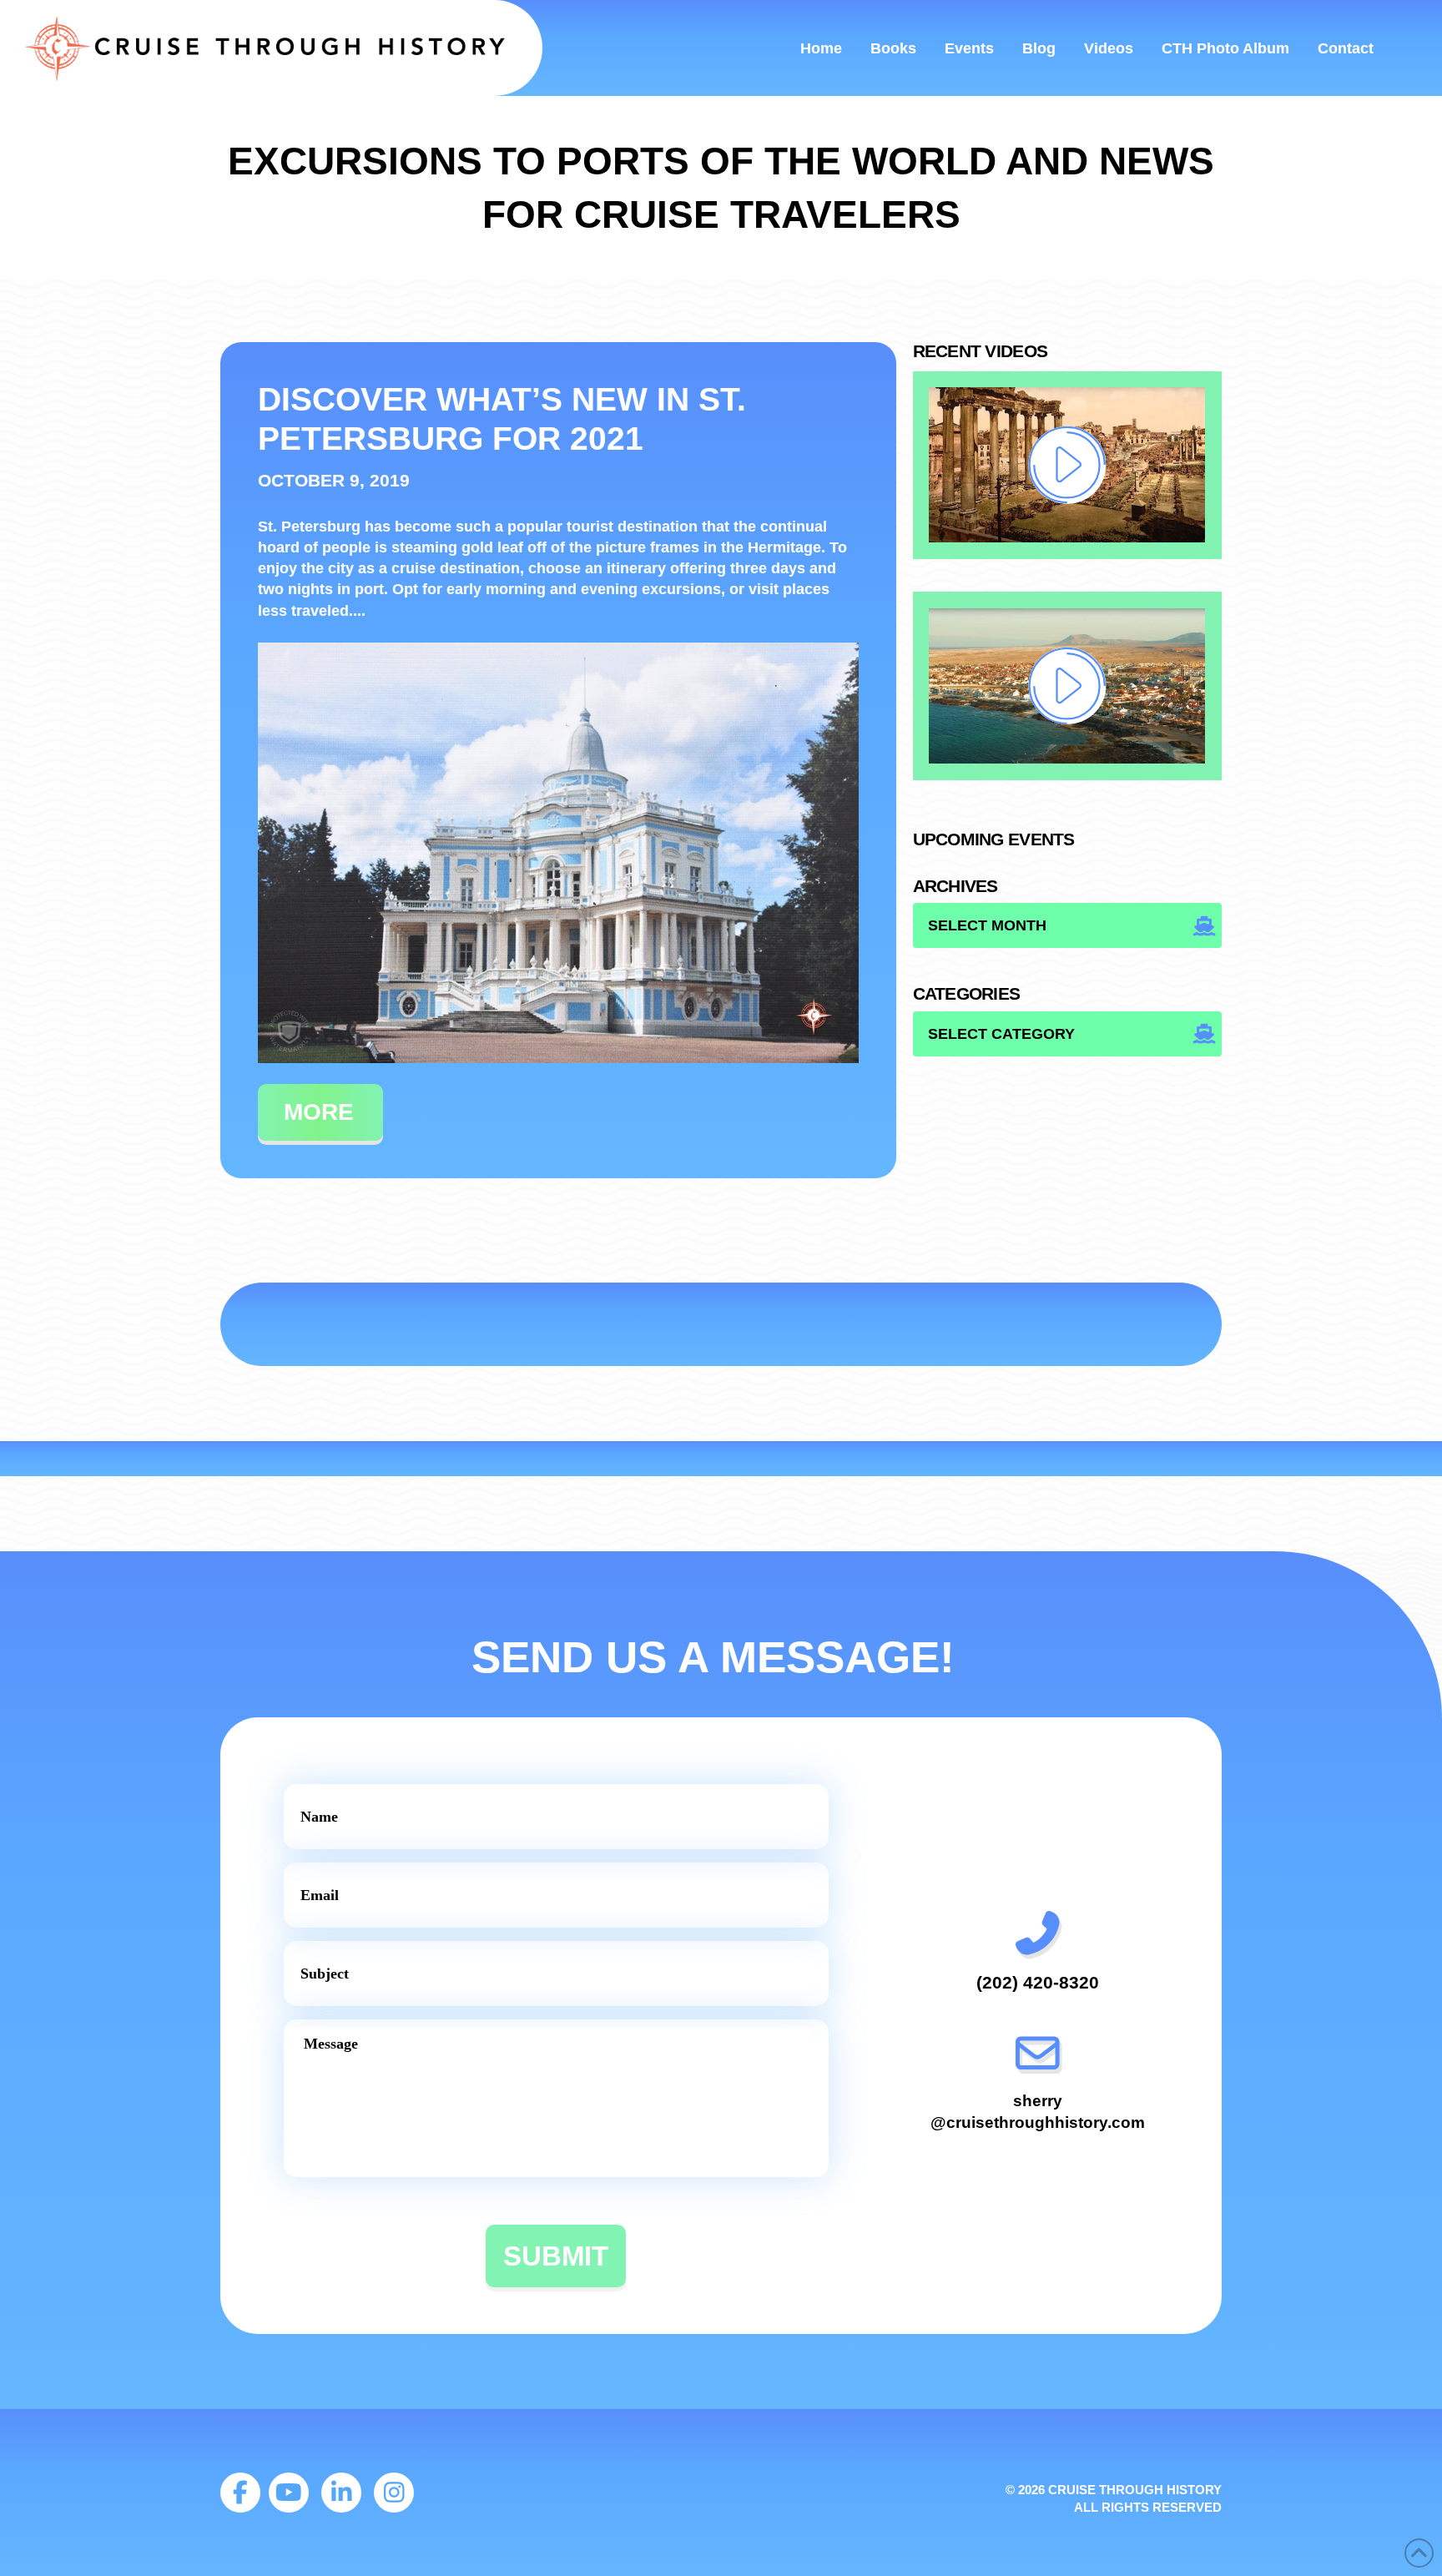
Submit (556, 2256)
